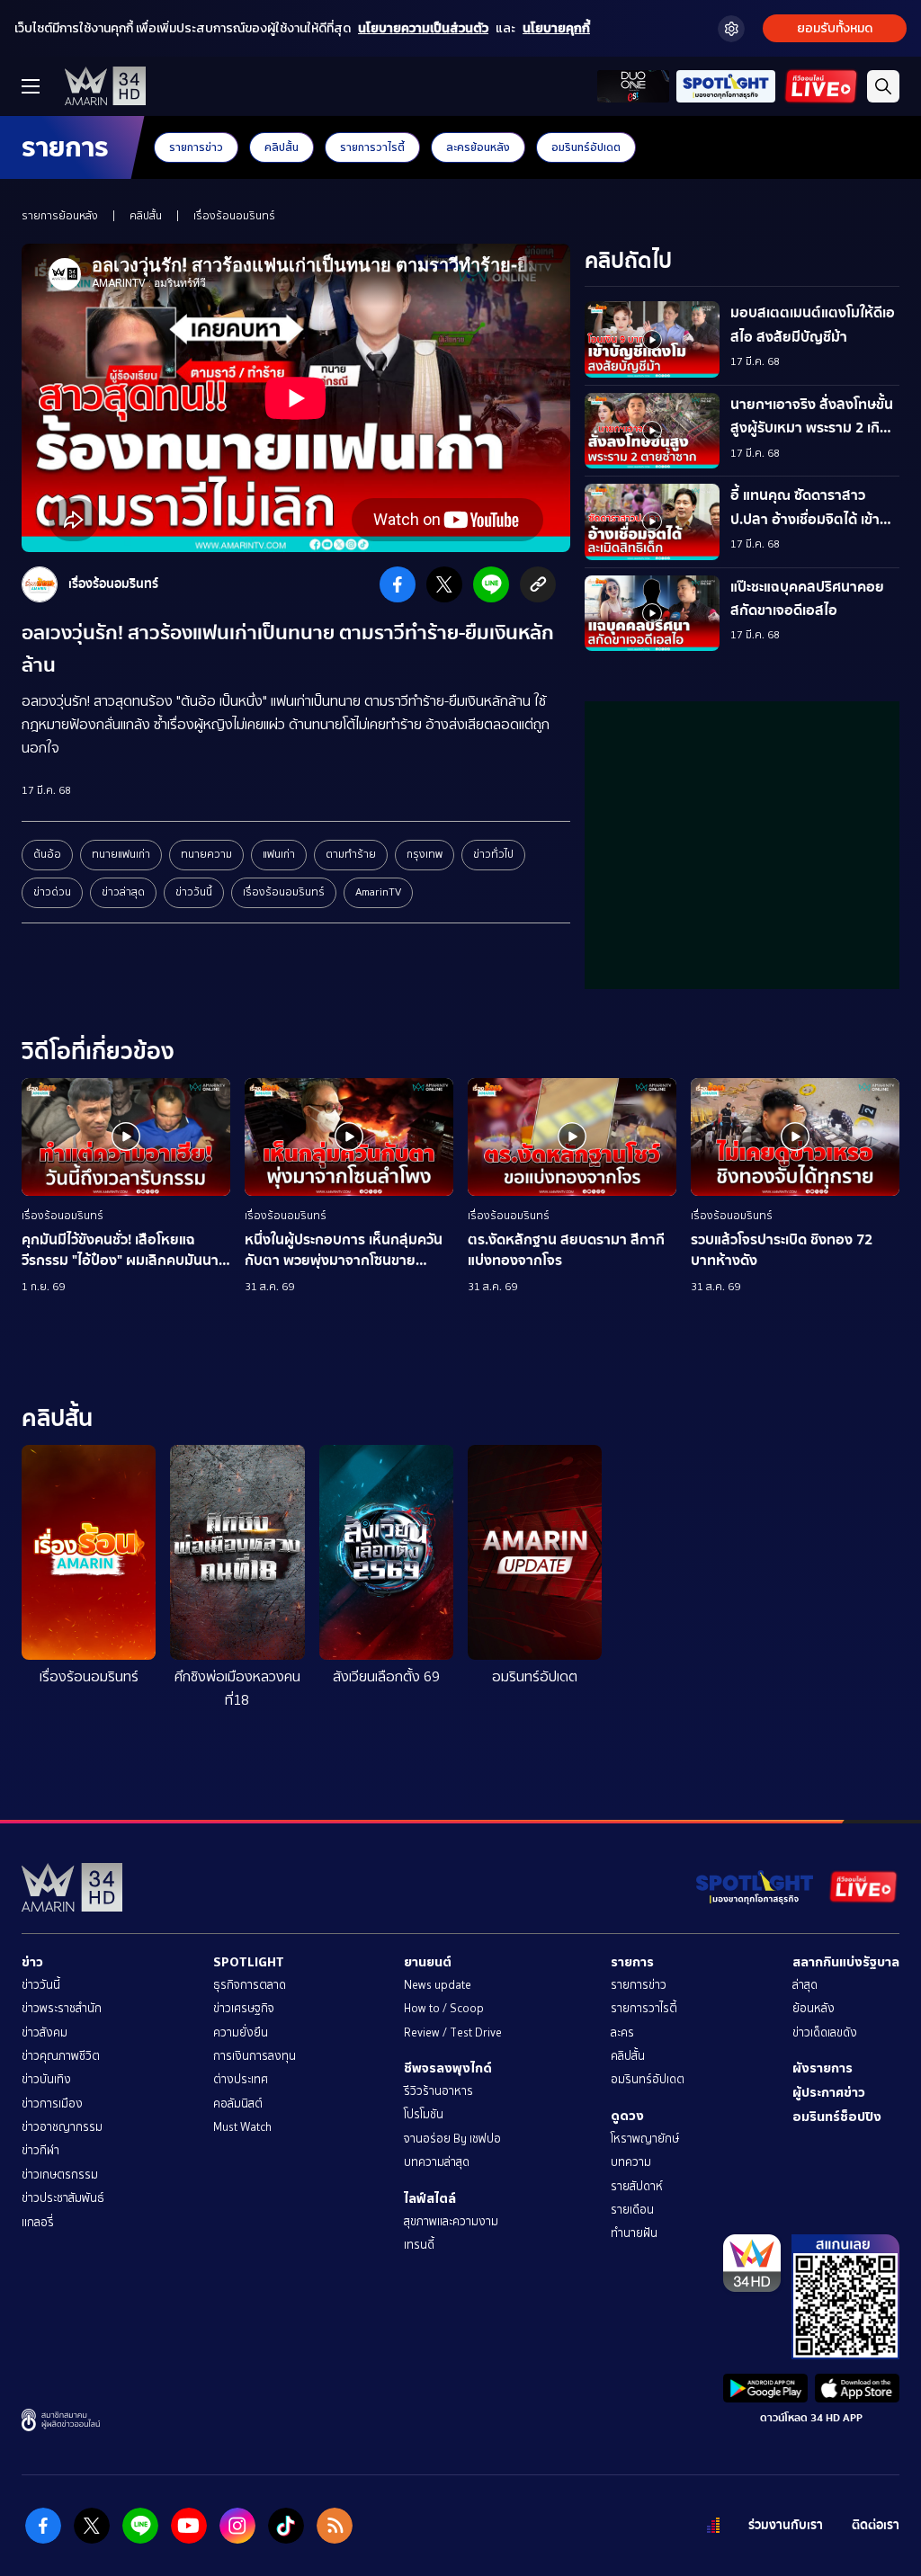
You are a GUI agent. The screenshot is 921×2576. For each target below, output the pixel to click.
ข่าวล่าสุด (123, 892)
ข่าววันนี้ (194, 892)
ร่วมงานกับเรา (786, 2525)
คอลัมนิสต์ (238, 2104)
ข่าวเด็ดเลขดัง (825, 2032)
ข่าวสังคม (45, 2032)
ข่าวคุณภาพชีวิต (61, 2056)
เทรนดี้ (419, 2245)
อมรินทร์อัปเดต (586, 147)
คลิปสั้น (282, 147)
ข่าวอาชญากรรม (62, 2127)
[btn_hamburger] (31, 86)
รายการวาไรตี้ (372, 147)
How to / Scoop (444, 2008)
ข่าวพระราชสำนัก (62, 2008)
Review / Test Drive (453, 2032)
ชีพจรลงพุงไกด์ (448, 2068)
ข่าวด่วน (52, 892)
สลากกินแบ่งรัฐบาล (846, 1962)
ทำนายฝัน (634, 2233)
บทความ (631, 2162)
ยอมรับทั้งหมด (835, 28)
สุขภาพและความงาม (451, 2221)
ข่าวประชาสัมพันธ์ (63, 2198)
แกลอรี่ (38, 2222)
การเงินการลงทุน (255, 2056)
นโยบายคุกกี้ (556, 28)
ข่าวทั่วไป (493, 854)
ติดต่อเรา (876, 2525)
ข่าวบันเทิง (46, 2079)
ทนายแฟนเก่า (121, 854)
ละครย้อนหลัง (478, 147)
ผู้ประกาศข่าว (829, 2092)
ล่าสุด (805, 1985)
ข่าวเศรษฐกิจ (244, 2008)
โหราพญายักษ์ (645, 2139)
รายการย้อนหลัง (60, 216)
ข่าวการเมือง (52, 2104)
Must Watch (242, 2127)
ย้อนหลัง (814, 2008)
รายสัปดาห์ (637, 2186)
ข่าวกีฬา (40, 2150)
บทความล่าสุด (437, 2162)
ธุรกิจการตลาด (250, 1985)
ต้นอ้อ (47, 854)
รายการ (632, 1962)
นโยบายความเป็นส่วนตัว (423, 28)
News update (438, 1985)
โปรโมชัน (424, 2114)
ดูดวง (627, 2116)
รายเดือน (632, 2210)
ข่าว (32, 1962)
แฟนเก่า (279, 854)
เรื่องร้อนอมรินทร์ (234, 216)
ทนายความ (206, 854)
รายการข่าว (196, 147)
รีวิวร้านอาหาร (438, 2091)
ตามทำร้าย (351, 854)
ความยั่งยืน (241, 2032)
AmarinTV (378, 892)
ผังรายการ (823, 2068)
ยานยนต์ (428, 1962)
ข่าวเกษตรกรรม (60, 2175)
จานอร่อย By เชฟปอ (452, 2139)
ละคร (622, 2032)
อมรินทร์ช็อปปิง (837, 2117)
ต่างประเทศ (241, 2079)
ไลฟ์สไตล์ (430, 2198)
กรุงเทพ (425, 854)
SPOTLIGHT (249, 1962)
